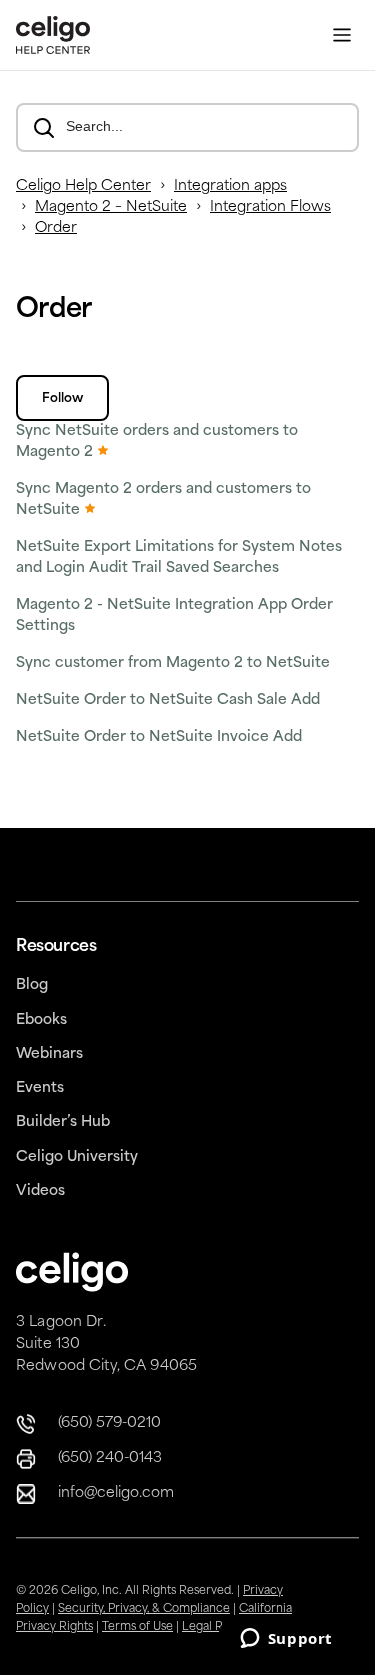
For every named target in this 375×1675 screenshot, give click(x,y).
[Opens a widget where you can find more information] (286, 1640)
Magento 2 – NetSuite (111, 207)
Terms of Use (137, 1627)
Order (56, 228)
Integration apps (230, 186)
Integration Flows (270, 207)
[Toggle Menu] (342, 35)
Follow (62, 399)
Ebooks (41, 1020)
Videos (40, 1191)
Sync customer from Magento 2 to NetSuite (173, 663)
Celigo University (77, 1157)
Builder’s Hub (63, 1122)
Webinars (49, 1054)
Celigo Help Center (83, 186)
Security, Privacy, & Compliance (144, 1609)
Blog (32, 985)
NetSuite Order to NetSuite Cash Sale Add (168, 700)
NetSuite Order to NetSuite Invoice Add (159, 737)
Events (40, 1088)
